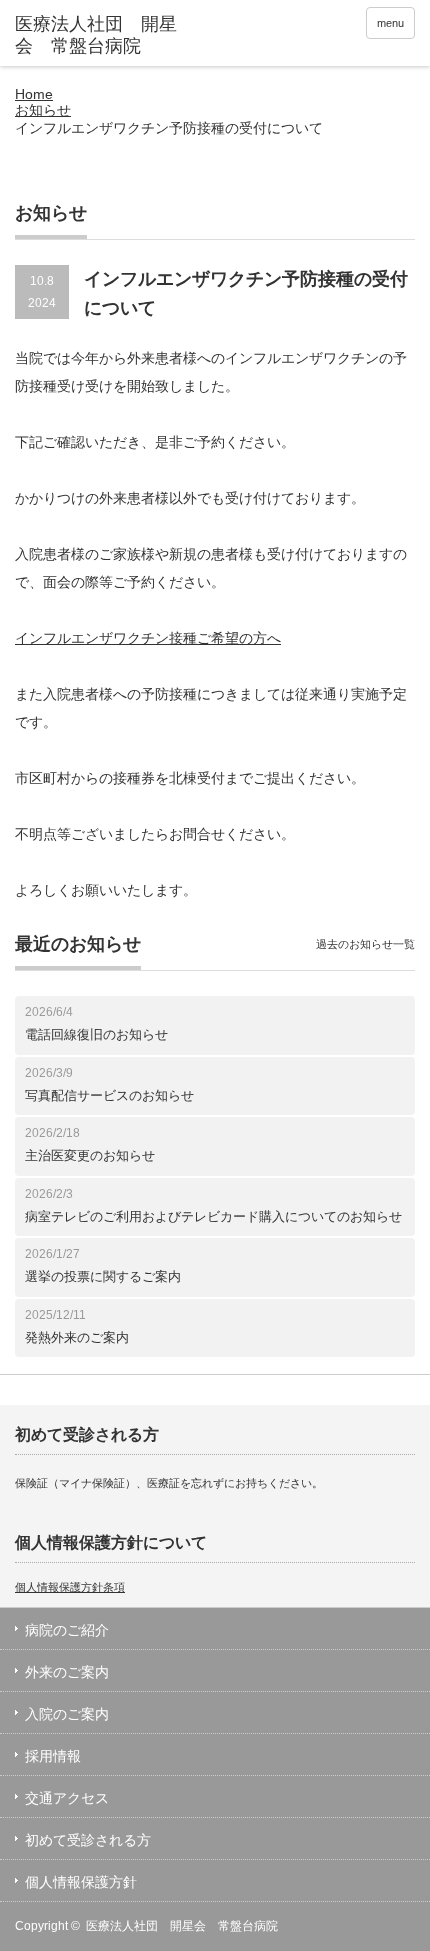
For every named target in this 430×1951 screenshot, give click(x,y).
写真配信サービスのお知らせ (109, 1095)
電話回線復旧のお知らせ (96, 1034)
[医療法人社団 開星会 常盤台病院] (101, 35)
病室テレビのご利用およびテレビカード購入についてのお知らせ (213, 1216)
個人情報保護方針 (81, 1882)
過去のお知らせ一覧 (365, 944)
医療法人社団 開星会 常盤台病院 (182, 1926)
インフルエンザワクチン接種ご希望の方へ (148, 638)
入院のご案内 (67, 1714)
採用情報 (53, 1756)
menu (390, 23)
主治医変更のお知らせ (90, 1155)
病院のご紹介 (67, 1630)
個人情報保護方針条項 (70, 1587)
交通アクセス (67, 1798)
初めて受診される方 (88, 1840)
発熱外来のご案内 (77, 1337)
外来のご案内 (67, 1672)
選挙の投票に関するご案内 (103, 1276)
